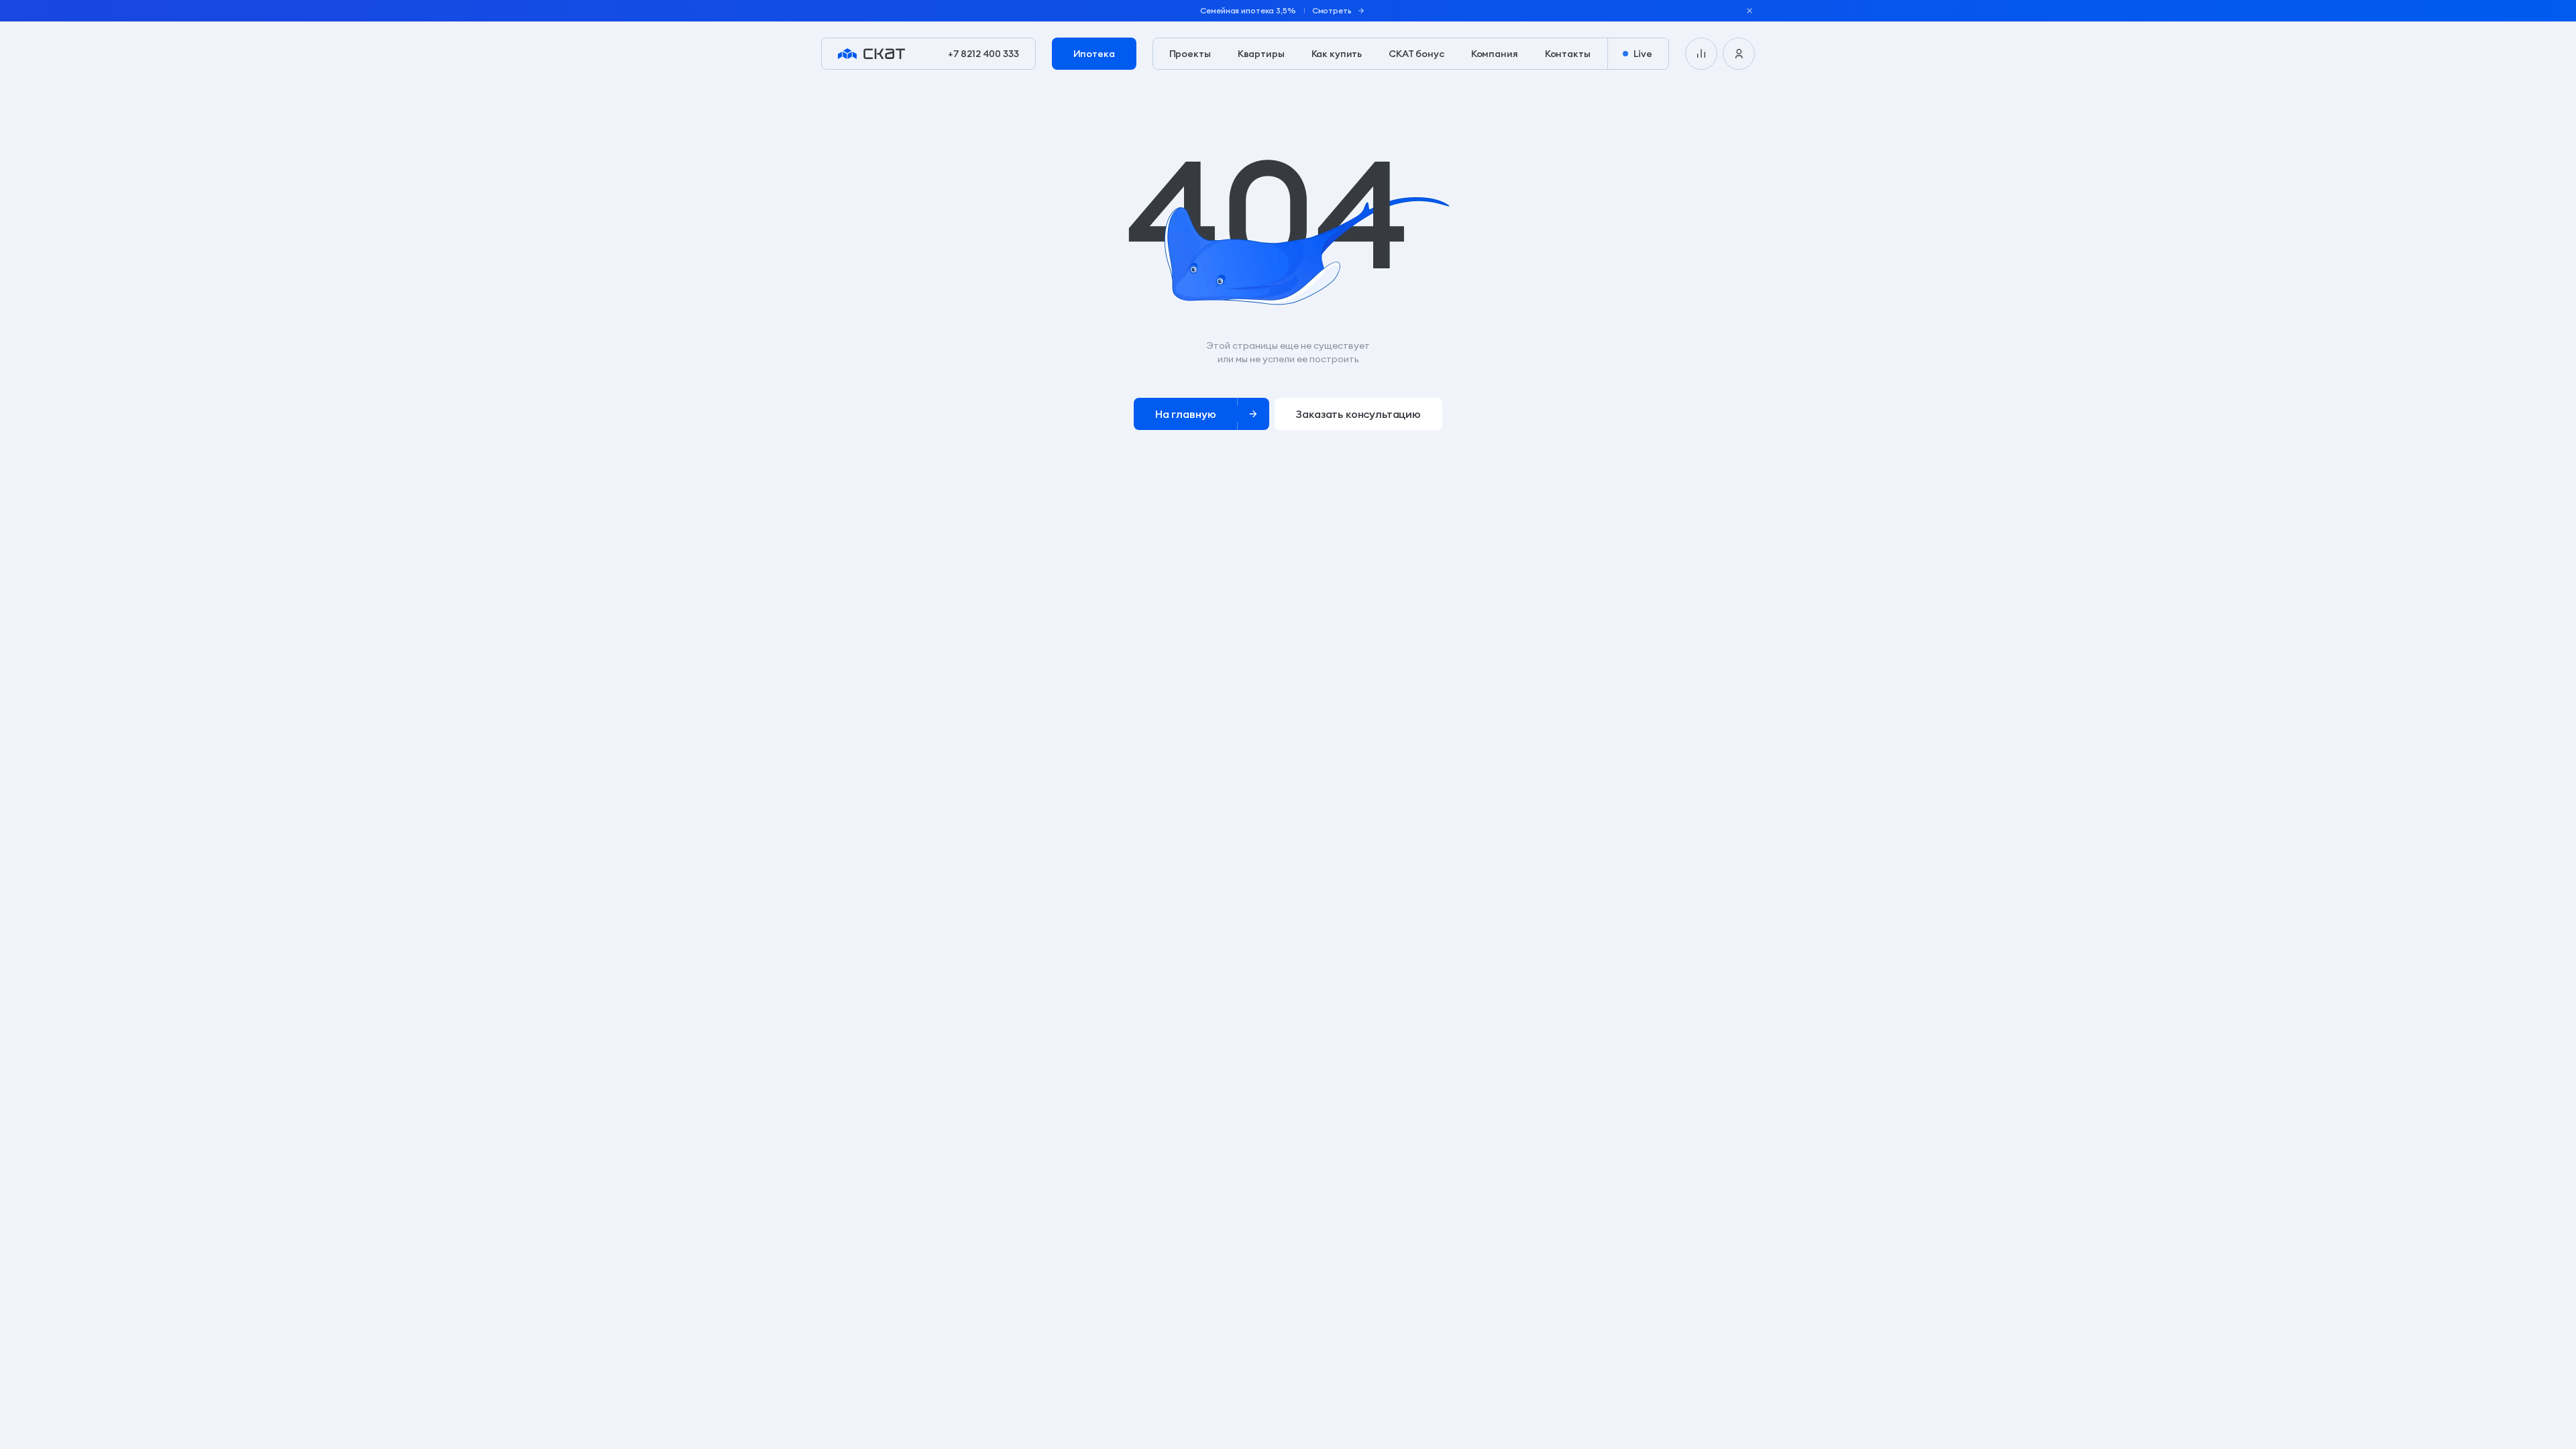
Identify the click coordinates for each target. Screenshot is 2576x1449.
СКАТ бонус (1416, 54)
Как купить (1337, 54)
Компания (1495, 54)
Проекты (1190, 54)
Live (1643, 54)
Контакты (1568, 54)
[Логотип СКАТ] (871, 54)
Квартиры (1261, 54)
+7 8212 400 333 (983, 54)
